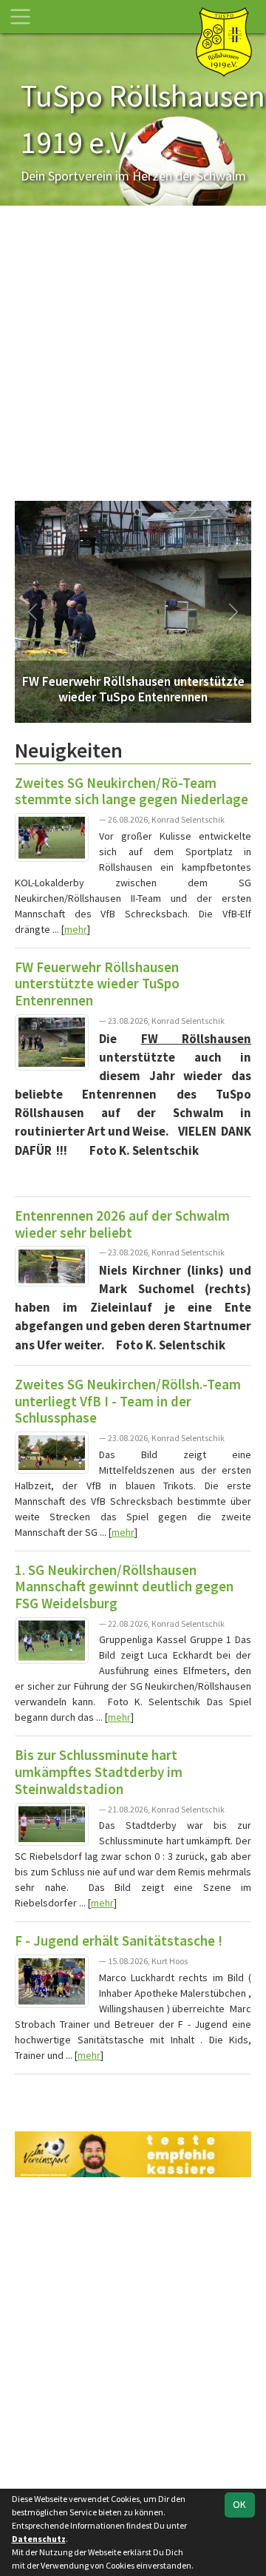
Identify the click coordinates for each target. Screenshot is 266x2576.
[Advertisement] (133, 360)
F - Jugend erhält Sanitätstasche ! (119, 1941)
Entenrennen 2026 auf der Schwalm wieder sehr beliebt (122, 1224)
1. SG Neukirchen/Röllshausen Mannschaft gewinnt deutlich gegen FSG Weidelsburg (124, 1587)
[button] (33, 612)
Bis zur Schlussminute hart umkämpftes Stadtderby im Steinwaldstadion (99, 1771)
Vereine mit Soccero (133, 2094)
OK (239, 2504)
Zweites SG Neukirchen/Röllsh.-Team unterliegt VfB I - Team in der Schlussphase (128, 1401)
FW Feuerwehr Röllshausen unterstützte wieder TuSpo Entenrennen (97, 984)
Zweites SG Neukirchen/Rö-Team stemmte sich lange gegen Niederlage (132, 791)
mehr (76, 929)
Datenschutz (39, 2539)
